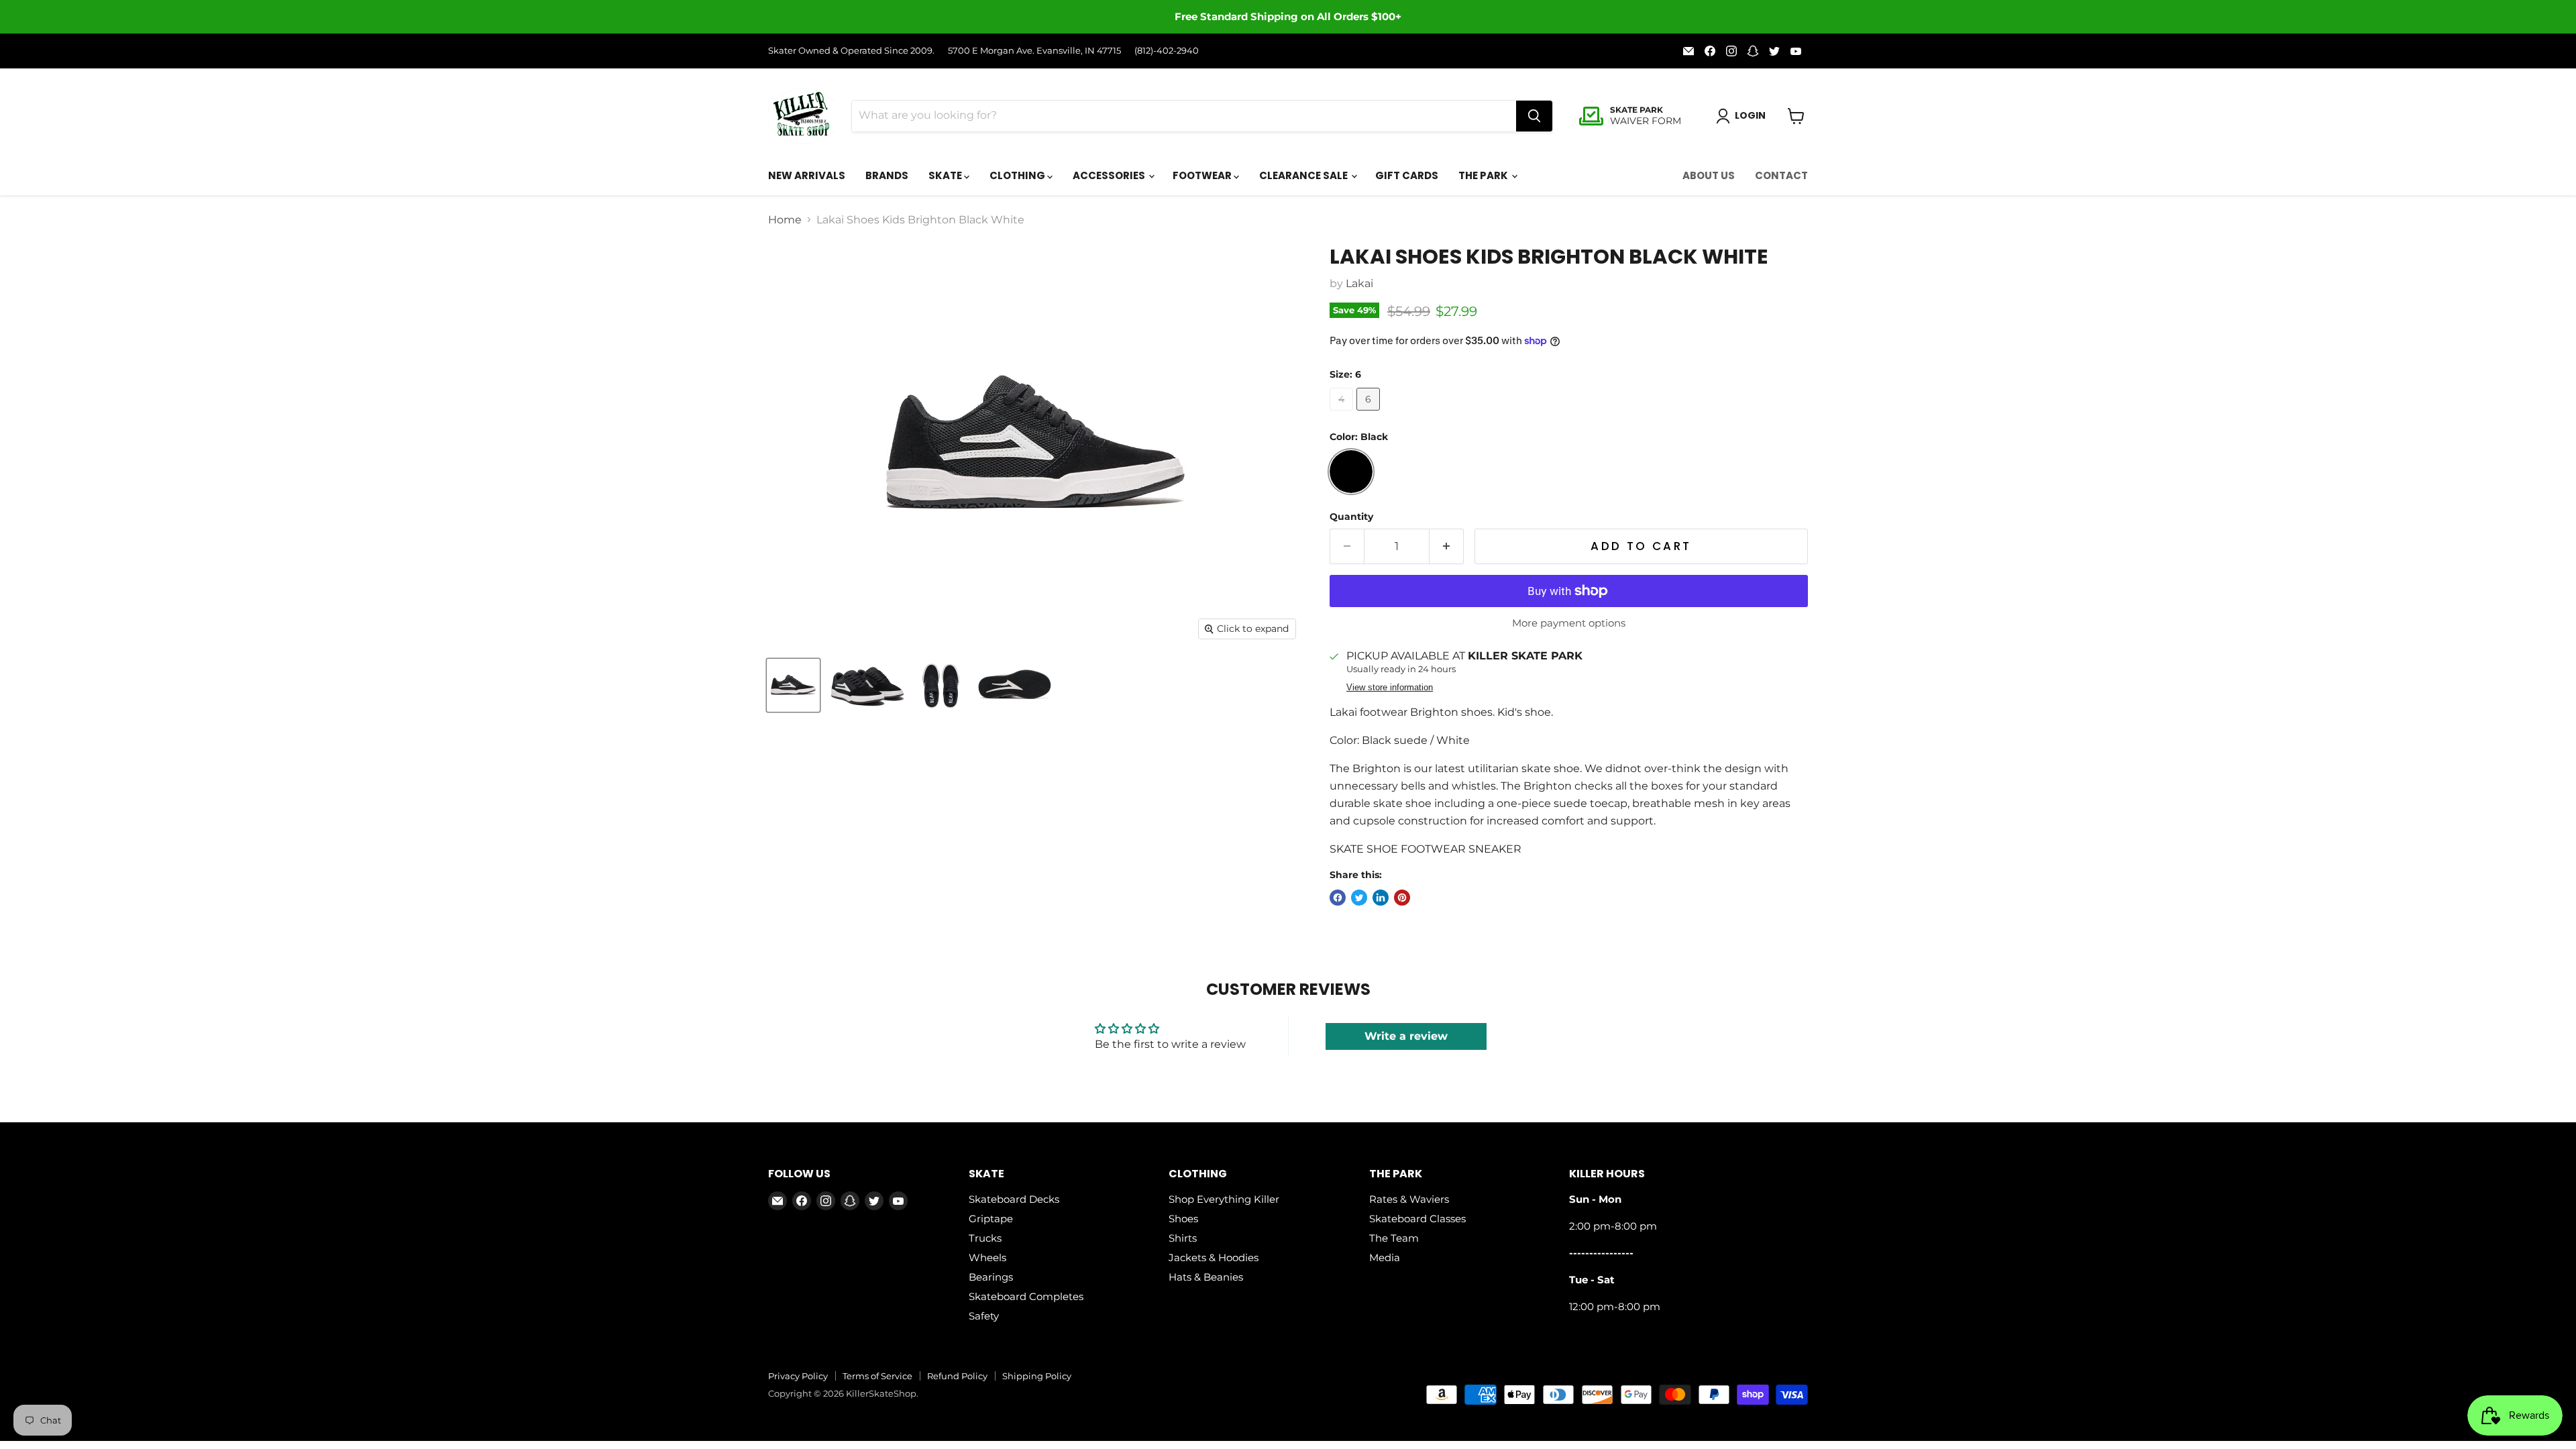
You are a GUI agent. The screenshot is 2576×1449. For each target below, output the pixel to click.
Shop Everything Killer (1224, 1199)
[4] (1343, 414)
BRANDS (887, 175)
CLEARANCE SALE (1304, 175)
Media (1385, 1257)
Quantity (1351, 517)
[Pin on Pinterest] (1402, 898)
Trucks (985, 1238)
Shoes (1183, 1219)
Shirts (1183, 1238)
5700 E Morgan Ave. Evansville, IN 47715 (1034, 51)
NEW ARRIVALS (807, 175)
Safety (984, 1316)
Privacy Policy (798, 1376)
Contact (1781, 175)
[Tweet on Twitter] (1359, 898)
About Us (1709, 175)
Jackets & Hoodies (1214, 1257)
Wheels (987, 1257)
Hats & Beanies (1206, 1277)
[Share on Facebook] (1338, 898)
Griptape (991, 1219)
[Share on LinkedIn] (1381, 898)
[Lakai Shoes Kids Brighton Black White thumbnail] (793, 685)
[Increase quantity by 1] (1447, 547)
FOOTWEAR (1203, 175)
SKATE (946, 175)
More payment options (1569, 623)
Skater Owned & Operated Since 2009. (851, 51)
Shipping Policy (1037, 1376)
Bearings (991, 1277)
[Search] (1534, 116)
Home (785, 220)
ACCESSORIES (1110, 175)
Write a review (1406, 1036)
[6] (1370, 414)
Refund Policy (957, 1376)
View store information (1390, 688)
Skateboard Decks (1014, 1199)
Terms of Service (877, 1376)
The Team (1394, 1238)
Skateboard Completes (1026, 1296)
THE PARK (1484, 175)
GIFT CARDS (1407, 175)
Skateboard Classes (1417, 1219)
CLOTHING (1018, 175)
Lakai (1359, 283)
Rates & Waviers (1409, 1199)
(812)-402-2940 (1167, 51)
